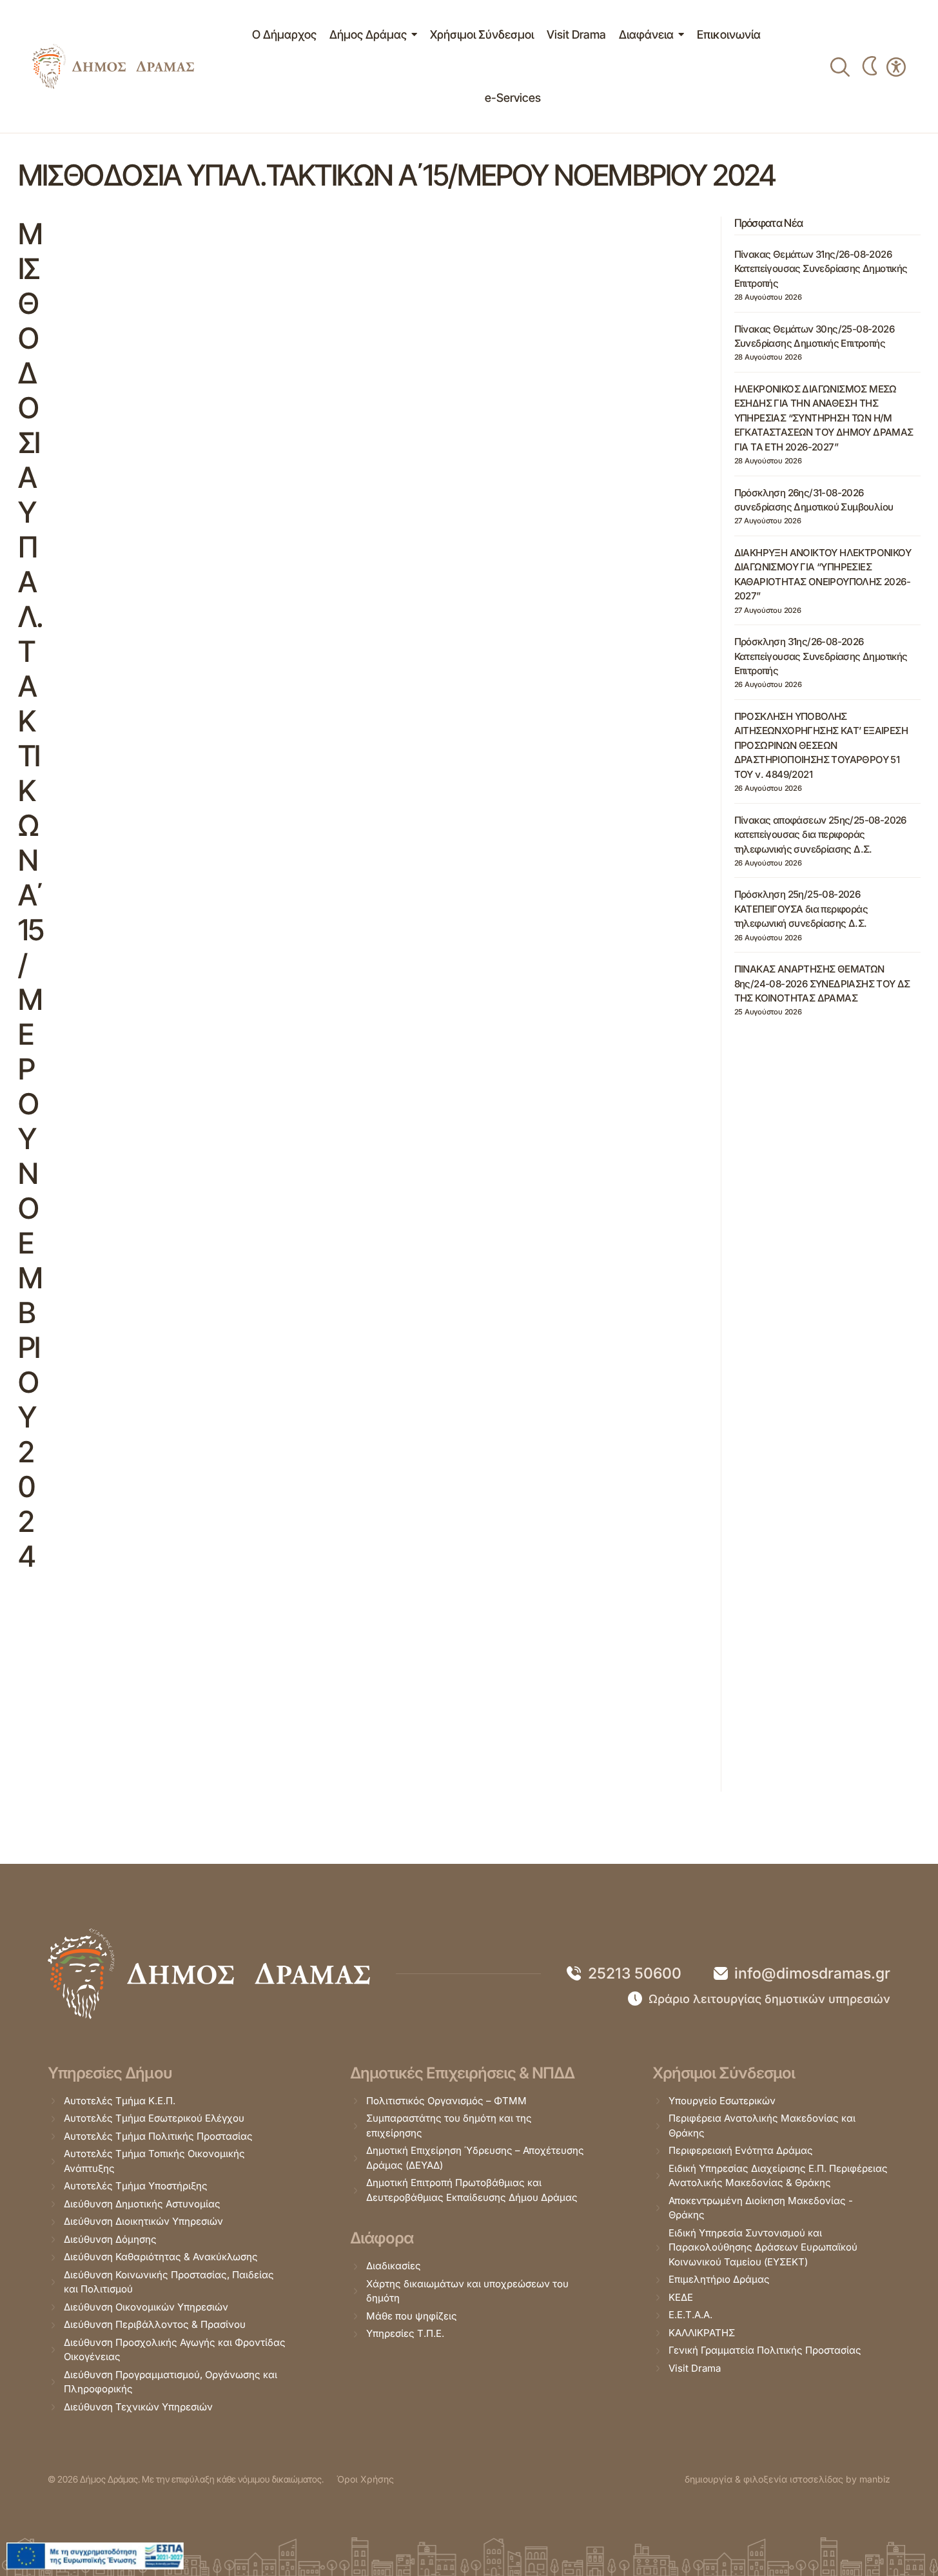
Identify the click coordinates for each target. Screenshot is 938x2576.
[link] (113, 67)
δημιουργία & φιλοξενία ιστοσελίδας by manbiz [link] (787, 2479)
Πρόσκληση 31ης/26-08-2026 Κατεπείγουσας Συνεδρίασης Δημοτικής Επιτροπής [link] (821, 656)
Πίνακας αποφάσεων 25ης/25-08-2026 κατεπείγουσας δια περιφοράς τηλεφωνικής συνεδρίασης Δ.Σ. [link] (820, 834)
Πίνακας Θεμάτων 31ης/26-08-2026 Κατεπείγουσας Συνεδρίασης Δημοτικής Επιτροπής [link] (821, 269)
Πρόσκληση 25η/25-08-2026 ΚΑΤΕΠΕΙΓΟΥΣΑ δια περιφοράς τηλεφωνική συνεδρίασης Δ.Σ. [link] (801, 909)
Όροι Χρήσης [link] (365, 2479)
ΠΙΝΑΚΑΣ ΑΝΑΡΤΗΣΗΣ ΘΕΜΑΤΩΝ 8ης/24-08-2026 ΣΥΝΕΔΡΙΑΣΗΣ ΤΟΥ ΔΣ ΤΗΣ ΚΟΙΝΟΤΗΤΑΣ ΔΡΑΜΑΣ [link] (822, 983)
